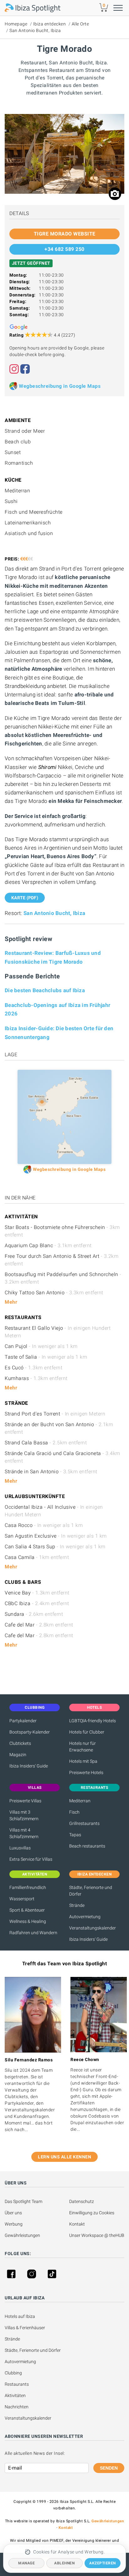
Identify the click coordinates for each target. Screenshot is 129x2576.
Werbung (14, 2224)
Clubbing (13, 2373)
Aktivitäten (15, 2395)
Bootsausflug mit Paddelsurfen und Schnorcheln (63, 1278)
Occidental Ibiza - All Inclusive (54, 1511)
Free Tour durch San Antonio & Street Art (62, 1260)
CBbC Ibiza (37, 1603)
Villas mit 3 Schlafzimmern (24, 1815)
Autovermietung (85, 1917)
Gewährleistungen (22, 2235)
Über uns (13, 2213)
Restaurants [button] (95, 1788)
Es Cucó (34, 1368)
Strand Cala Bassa (46, 1443)
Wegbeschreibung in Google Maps (60, 386)
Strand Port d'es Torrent (55, 1414)
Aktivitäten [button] (35, 1874)
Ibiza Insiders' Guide (29, 1766)
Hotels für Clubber (87, 1732)
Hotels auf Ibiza (20, 2316)
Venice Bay (37, 1593)
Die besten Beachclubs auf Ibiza (45, 990)
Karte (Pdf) (25, 898)
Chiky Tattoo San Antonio (54, 1293)
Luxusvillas (20, 1848)
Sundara (34, 1614)
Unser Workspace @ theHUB (97, 2235)
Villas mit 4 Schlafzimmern (24, 1833)
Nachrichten (17, 2407)
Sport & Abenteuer (27, 1910)
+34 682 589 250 (64, 249)
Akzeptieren (103, 2563)
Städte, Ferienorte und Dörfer (91, 1891)
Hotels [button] (94, 1707)
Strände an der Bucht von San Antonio (59, 1428)
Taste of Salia (46, 1357)
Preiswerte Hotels (86, 1772)
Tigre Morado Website (65, 234)
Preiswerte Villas (25, 1801)
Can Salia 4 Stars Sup (55, 1547)
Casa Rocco (44, 1525)
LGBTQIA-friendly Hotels (93, 1721)
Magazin (18, 1755)
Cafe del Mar (39, 1625)
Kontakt (77, 2224)
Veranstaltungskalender (93, 1928)
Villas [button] (35, 1788)
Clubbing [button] (35, 1707)
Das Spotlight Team (23, 2201)
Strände (77, 1905)
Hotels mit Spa (83, 1761)
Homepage (16, 24)
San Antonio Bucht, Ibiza (35, 30)
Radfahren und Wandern (33, 1933)
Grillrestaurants (84, 1823)
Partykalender (23, 1721)
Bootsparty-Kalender (30, 1732)
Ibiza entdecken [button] (95, 1874)
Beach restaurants (87, 1846)
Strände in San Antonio (51, 1472)
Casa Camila (37, 1557)
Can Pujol (41, 1346)
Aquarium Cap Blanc (48, 1245)
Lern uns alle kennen (64, 2157)
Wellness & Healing (28, 1921)
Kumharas (36, 1378)
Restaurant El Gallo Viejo (58, 1332)
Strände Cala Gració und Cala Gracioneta (62, 1457)
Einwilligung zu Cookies (92, 2213)
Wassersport (22, 1899)
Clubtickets (20, 1743)
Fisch (74, 1812)
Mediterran (80, 1801)
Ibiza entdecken (50, 24)
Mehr (11, 1302)
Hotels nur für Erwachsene (83, 1747)
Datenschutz (82, 2201)
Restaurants (17, 2384)
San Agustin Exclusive (56, 1536)
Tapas (75, 1835)
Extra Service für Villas (31, 1859)
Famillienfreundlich (28, 1887)
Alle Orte (80, 24)
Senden (109, 2468)
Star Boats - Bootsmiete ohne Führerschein (62, 1231)
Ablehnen (64, 2563)
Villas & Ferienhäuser (25, 2328)
